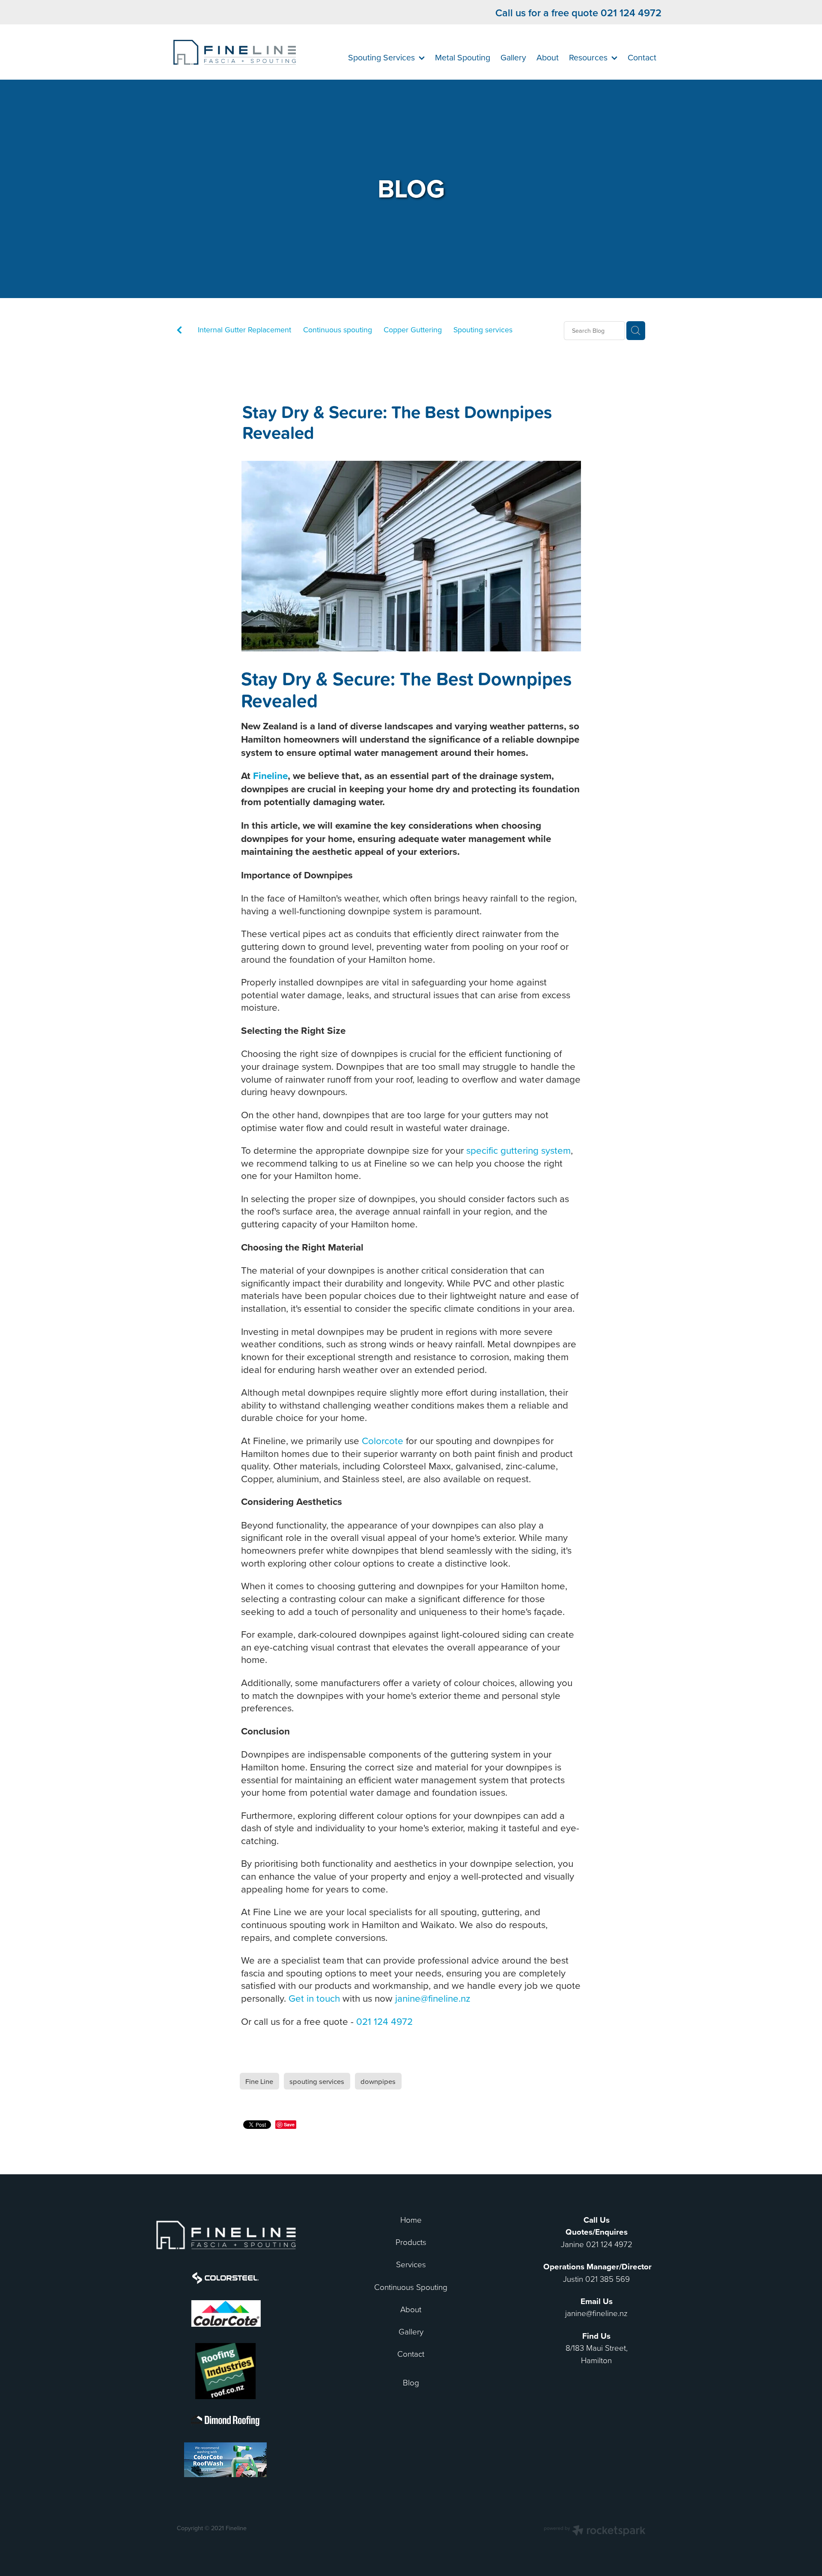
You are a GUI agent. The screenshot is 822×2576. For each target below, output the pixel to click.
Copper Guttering (413, 330)
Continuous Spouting (411, 2287)
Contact (411, 2354)
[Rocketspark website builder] (595, 2531)
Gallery (411, 2331)
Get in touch (314, 1998)
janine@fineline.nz (433, 1998)
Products (411, 2242)
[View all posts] (179, 331)
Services (411, 2264)
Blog (411, 2382)
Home (411, 2219)
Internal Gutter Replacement (244, 330)
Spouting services (483, 330)
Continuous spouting (338, 330)
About (411, 2309)
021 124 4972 (384, 2021)
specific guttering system (518, 1150)
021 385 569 (608, 2279)
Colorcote (383, 1440)
